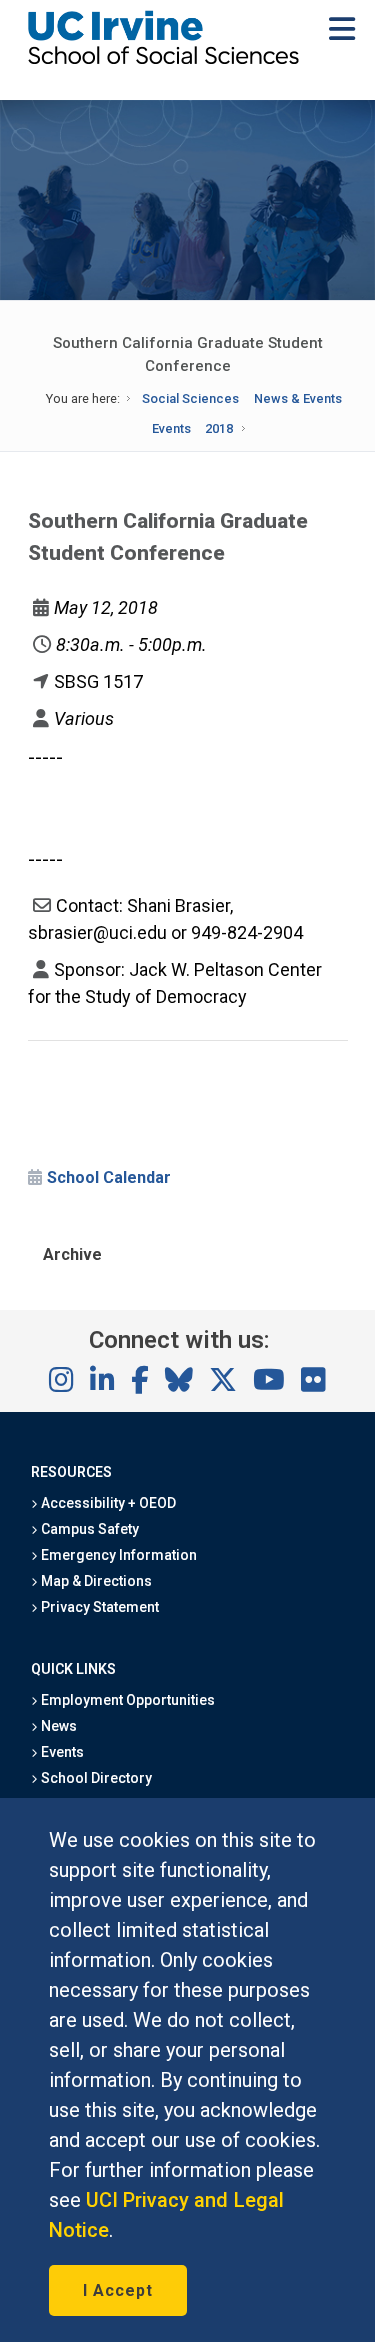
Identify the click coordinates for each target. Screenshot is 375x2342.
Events (171, 428)
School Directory (95, 1778)
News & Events (298, 398)
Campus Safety (88, 1529)
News (57, 1726)
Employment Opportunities (127, 1700)
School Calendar (109, 1177)
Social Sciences (190, 398)
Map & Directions (95, 1581)
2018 (219, 428)
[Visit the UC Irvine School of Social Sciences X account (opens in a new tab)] (223, 1381)
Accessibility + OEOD (107, 1503)
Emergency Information (118, 1555)
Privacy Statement (99, 1607)
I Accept (118, 2290)
